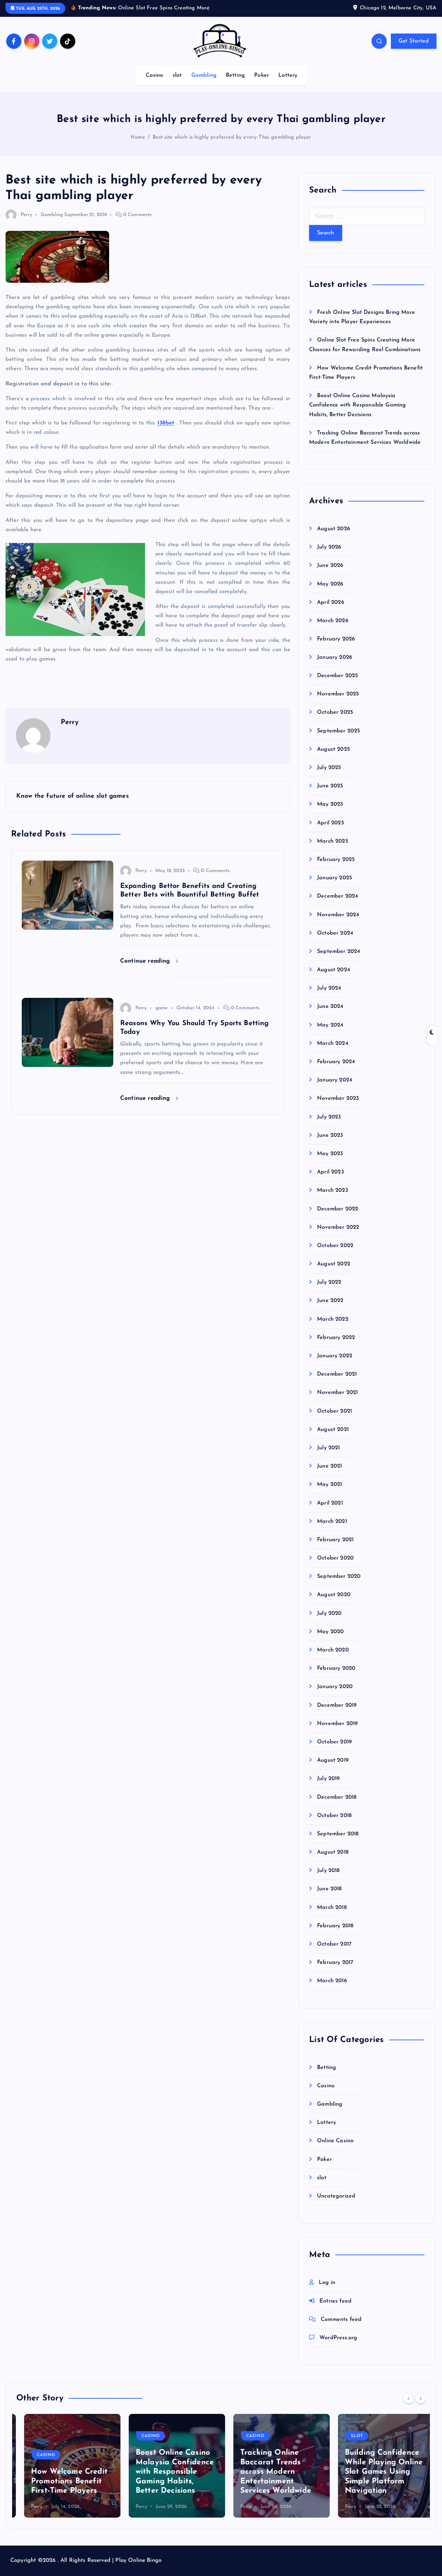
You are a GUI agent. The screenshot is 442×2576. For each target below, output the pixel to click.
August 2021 (333, 1430)
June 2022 (330, 1301)
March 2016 (332, 1981)
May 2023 (330, 1154)
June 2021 (329, 1467)
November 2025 (338, 694)
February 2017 (335, 1963)
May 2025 (330, 805)
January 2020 (335, 1687)
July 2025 (329, 768)
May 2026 (330, 584)
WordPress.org (338, 2338)
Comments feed (341, 2320)
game (162, 1008)
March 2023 (333, 1191)
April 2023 (330, 1172)
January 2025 (334, 878)
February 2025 (336, 860)
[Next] (421, 2398)
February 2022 (336, 1338)
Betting (235, 75)
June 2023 (330, 1135)
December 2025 (337, 676)
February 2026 (336, 639)
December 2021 (337, 1375)
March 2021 (332, 1521)
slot (177, 75)
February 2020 (336, 1669)
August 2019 (333, 1761)
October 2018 (334, 1816)
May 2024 (330, 1025)
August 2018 (333, 1853)
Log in (327, 2283)
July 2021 (328, 1448)
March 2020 (333, 1650)
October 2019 (334, 1742)
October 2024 (335, 933)
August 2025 (333, 749)
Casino (155, 75)
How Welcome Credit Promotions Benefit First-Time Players (61, 2481)
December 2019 (337, 1705)
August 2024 (334, 970)
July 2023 (329, 1117)
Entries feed (335, 2301)
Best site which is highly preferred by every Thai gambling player (232, 137)
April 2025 (330, 823)
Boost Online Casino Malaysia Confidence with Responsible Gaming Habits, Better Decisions (357, 405)
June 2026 (330, 565)
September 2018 (338, 1834)
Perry (26, 215)
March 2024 (333, 1043)
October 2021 (334, 1411)
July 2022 (329, 1283)
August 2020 (334, 1595)
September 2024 (339, 952)
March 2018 (332, 1908)
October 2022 (335, 1246)
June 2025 (330, 786)
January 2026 (335, 657)
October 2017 (334, 1945)
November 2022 (338, 1227)
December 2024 (338, 897)
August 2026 (334, 529)
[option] (64, 2466)
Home (138, 137)
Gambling (204, 75)
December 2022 (338, 1209)
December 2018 (337, 1797)
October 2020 (335, 1558)
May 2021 (329, 1485)
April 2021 (330, 1503)
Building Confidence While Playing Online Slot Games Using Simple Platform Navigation (376, 2472)
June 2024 (330, 1007)
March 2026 (333, 621)
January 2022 (335, 1356)
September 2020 (339, 1577)
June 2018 (329, 1889)
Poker (262, 75)
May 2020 (330, 1632)
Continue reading (146, 961)
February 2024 (336, 1062)
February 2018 (335, 1926)
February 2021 (335, 1540)
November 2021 (337, 1393)
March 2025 (333, 841)
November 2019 (337, 1724)
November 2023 (338, 1099)
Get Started (414, 41)
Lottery (288, 75)
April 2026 (331, 602)
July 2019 (328, 1779)
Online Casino (335, 2141)
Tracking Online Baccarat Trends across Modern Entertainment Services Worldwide (268, 2472)
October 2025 (335, 713)
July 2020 (329, 1613)
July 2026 (329, 547)
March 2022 (333, 1319)
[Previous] (409, 2398)
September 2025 (338, 731)
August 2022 (334, 1264)
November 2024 (338, 915)
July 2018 (328, 1871)
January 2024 (335, 1080)
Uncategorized (336, 2196)
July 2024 (329, 989)
